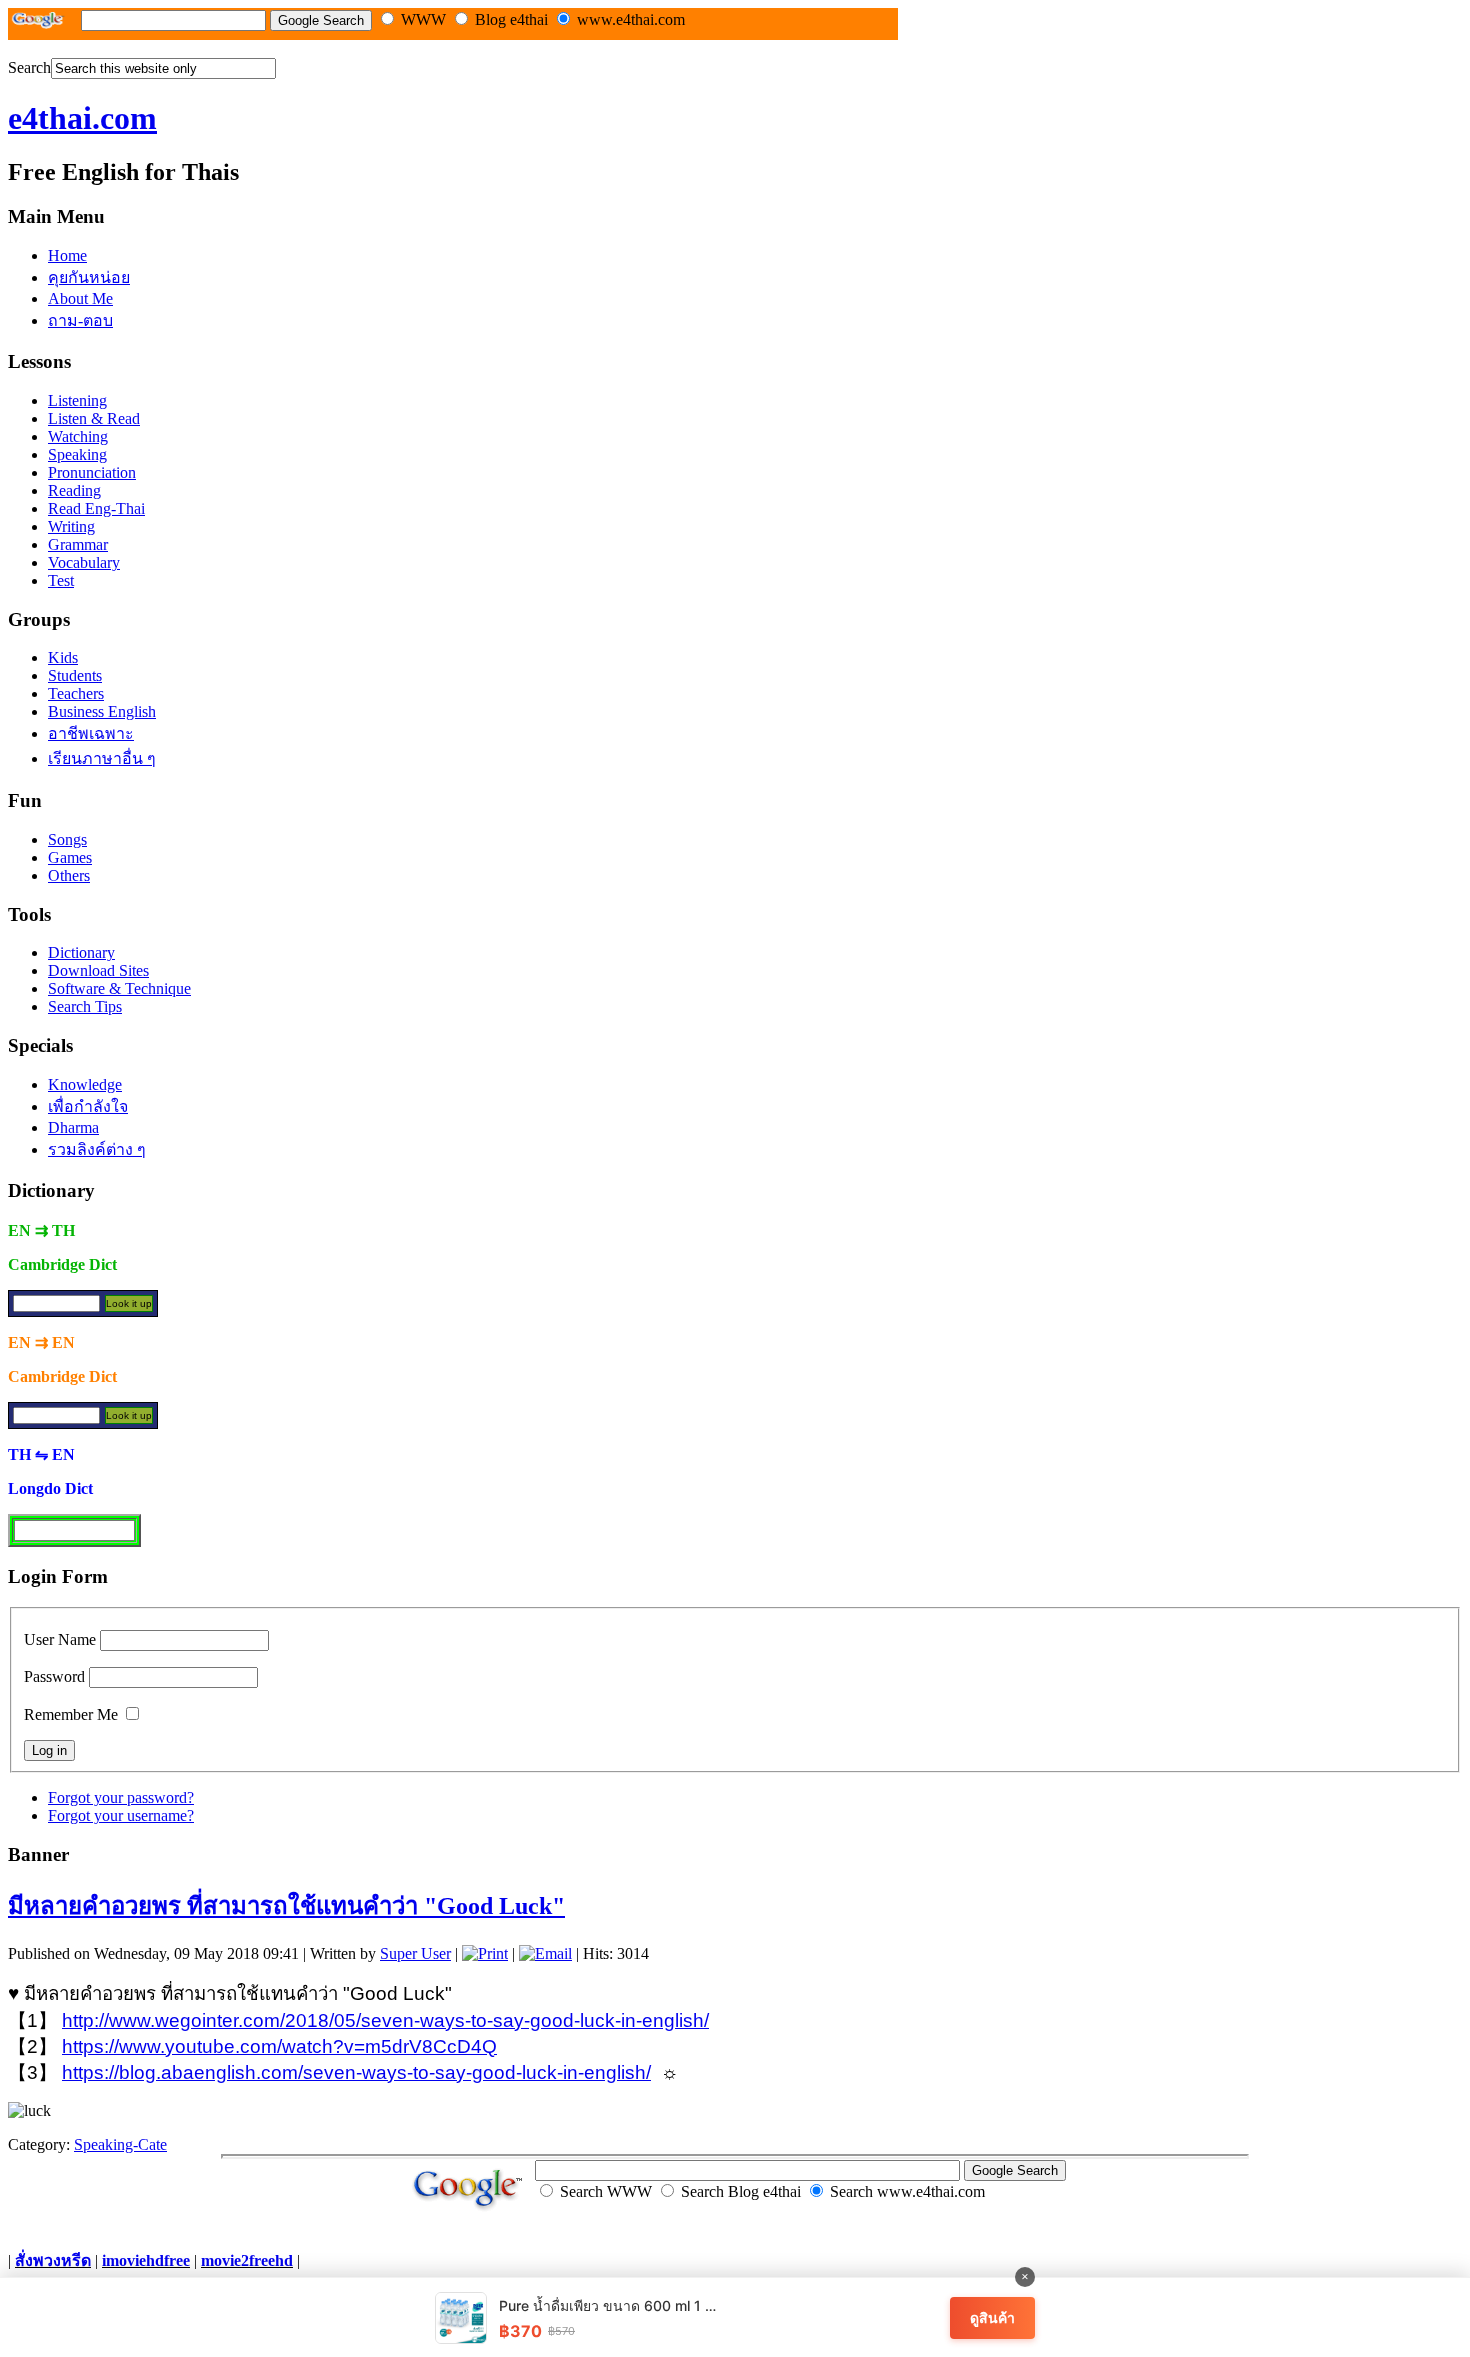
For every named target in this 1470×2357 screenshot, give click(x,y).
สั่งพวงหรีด (53, 2260)
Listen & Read (94, 418)
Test (61, 580)
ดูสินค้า (992, 2317)
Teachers (76, 693)
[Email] (545, 1953)
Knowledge (85, 1084)
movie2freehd (247, 2260)
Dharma (73, 1127)
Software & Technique (119, 988)
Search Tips (85, 1006)
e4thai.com (82, 118)
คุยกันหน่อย (89, 277)
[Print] (485, 1953)
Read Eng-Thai (96, 508)
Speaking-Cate (120, 2144)
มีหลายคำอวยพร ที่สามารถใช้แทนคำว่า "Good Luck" (286, 1906)
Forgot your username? (121, 1815)
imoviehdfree (146, 2260)
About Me (80, 298)
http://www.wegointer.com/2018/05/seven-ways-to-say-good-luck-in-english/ (385, 2020)
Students (75, 675)
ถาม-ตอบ (80, 320)
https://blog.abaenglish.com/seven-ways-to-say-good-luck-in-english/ (356, 2072)
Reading (74, 490)
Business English (102, 711)
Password (54, 1676)
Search (29, 67)
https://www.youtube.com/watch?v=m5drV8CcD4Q (279, 2046)
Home (67, 255)
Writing (71, 526)
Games (70, 857)
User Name (60, 1639)
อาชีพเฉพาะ (91, 733)
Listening (77, 400)
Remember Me (71, 1714)
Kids (63, 657)
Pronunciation (92, 472)
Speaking (77, 454)
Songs (67, 839)
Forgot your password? (121, 1797)
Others (69, 875)
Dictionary (81, 952)
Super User (415, 1953)
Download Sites (98, 970)
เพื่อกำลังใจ (88, 1106)
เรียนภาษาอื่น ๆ (102, 758)
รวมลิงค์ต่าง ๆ (97, 1149)
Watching (78, 436)
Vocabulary (84, 562)
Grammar (78, 544)
